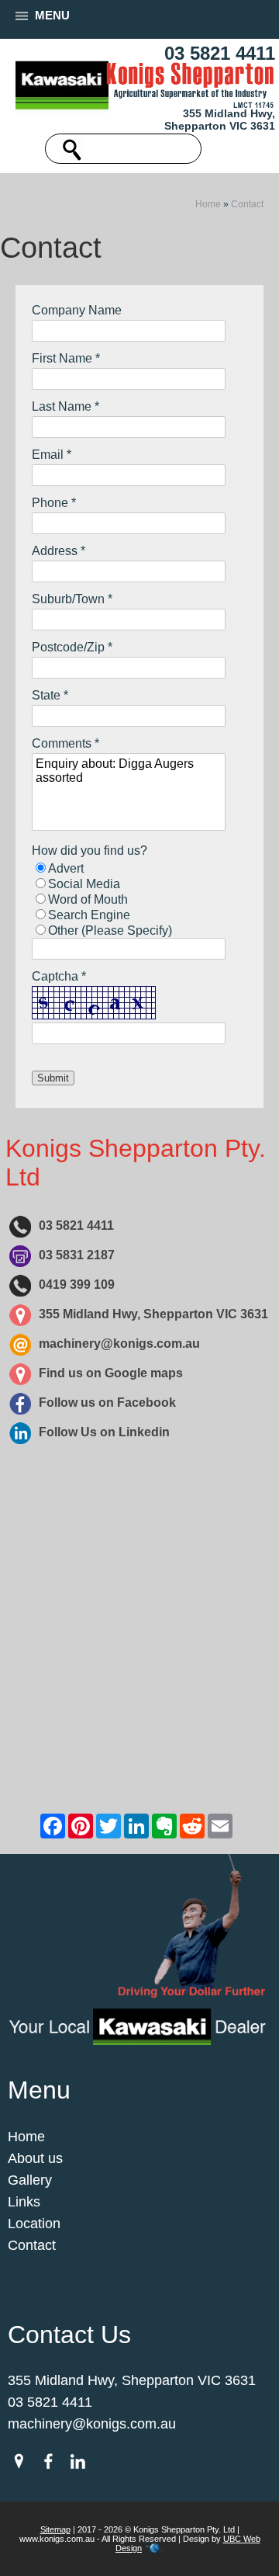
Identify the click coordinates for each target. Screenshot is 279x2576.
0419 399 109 (77, 1285)
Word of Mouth (88, 899)
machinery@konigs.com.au (119, 1344)
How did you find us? (90, 851)
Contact (247, 204)
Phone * (54, 503)
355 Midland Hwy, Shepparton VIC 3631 (220, 120)
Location (34, 2224)
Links (24, 2202)
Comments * (65, 743)
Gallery (30, 2180)
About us (35, 2158)
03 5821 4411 (220, 53)
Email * (52, 455)
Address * (59, 551)
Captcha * (59, 976)
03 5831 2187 (77, 1255)
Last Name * (65, 406)
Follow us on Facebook (107, 1403)
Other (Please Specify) (110, 930)
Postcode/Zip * (72, 647)
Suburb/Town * (72, 599)
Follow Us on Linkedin (104, 1432)
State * (50, 695)
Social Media (84, 884)
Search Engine (89, 915)
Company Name (77, 310)
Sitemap (55, 2529)
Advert (66, 868)
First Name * (66, 358)
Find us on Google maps (111, 1373)
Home (208, 204)
